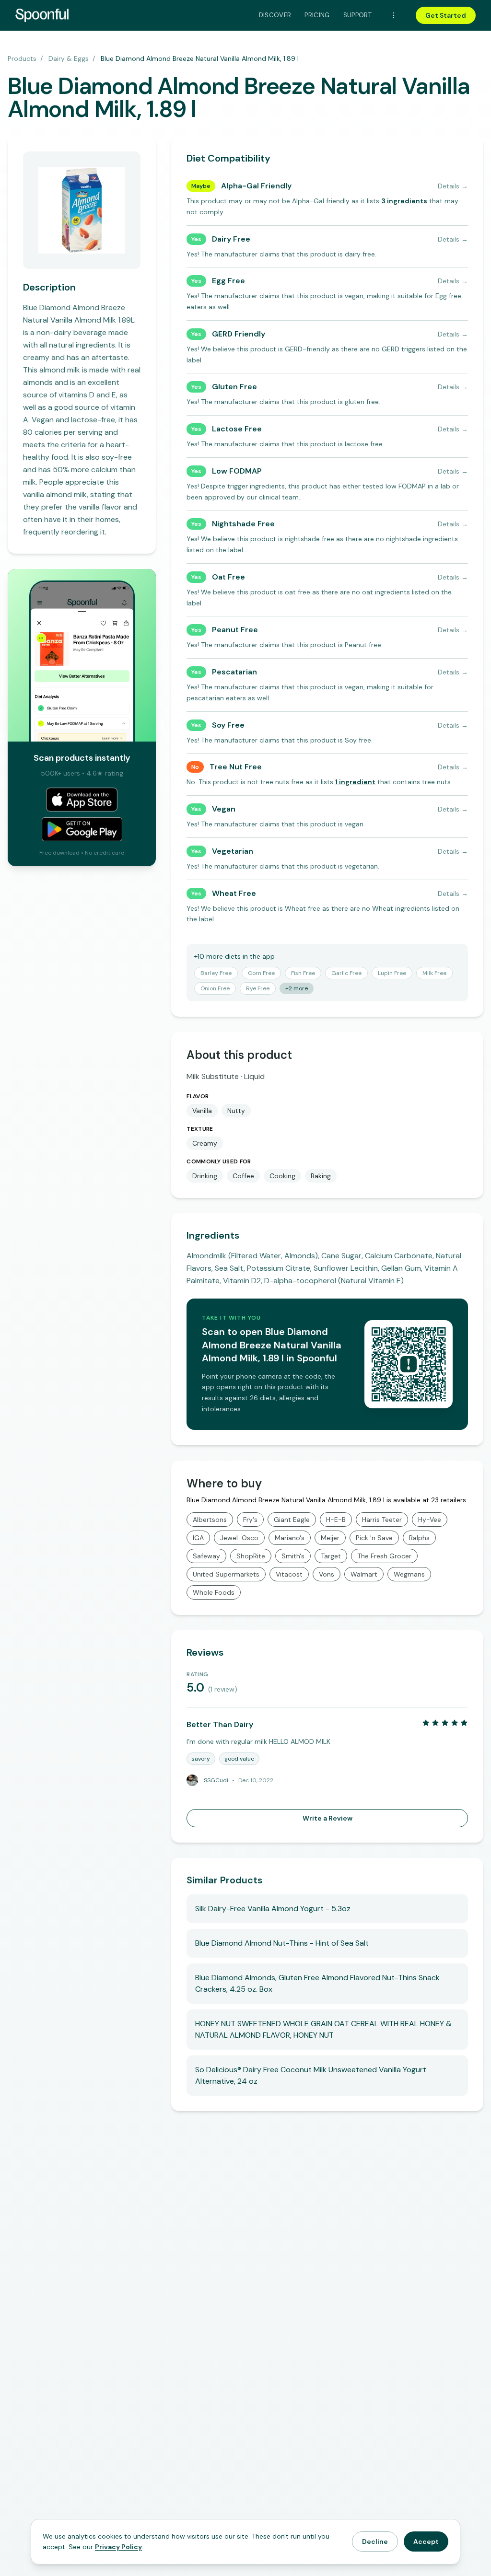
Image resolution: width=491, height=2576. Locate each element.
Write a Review (327, 1818)
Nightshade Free (243, 524)
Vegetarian (233, 851)
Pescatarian (234, 672)
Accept (426, 2541)
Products (22, 58)
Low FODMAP (237, 471)
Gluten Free (234, 387)
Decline (375, 2541)
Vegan (224, 809)
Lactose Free (237, 429)
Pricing (317, 15)
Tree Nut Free (236, 767)
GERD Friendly (239, 334)
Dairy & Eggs (69, 58)
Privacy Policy (118, 2547)
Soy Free (228, 725)
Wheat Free (234, 893)
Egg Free (228, 281)
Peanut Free (235, 630)
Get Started (446, 15)
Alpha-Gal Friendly (256, 186)
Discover (275, 15)
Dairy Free (231, 239)
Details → (453, 186)
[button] (404, 201)
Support (357, 15)
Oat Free (228, 577)
